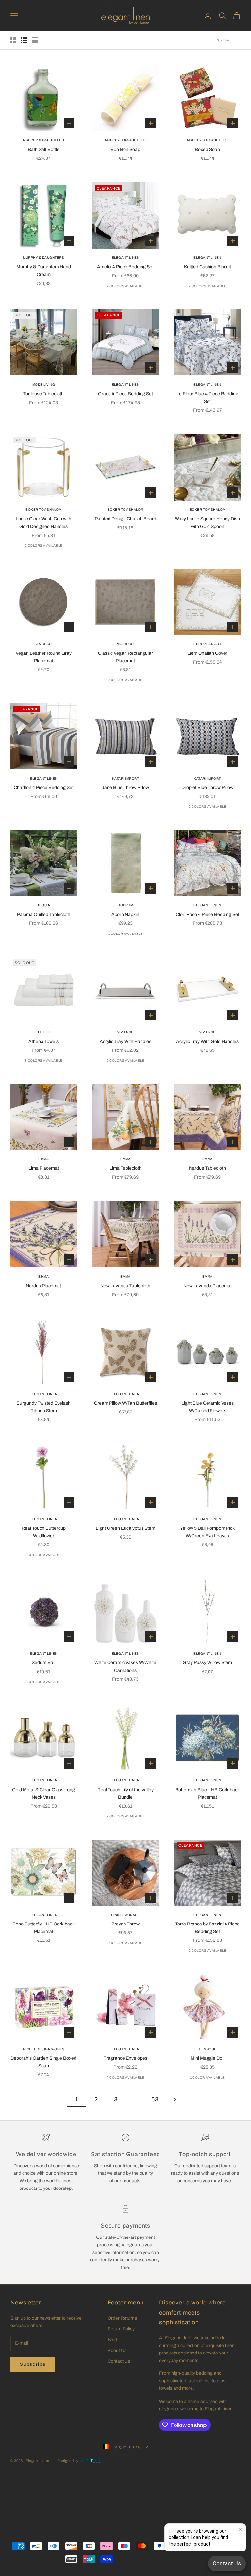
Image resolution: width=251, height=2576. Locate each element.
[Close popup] (240, 2529)
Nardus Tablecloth (207, 1168)
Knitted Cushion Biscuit (208, 267)
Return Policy (121, 2329)
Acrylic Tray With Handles (125, 1041)
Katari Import (126, 778)
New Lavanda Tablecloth (125, 1286)
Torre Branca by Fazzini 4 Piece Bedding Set (207, 1928)
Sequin (43, 905)
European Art (207, 644)
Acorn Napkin (125, 914)
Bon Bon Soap (125, 149)
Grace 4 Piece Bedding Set (125, 394)
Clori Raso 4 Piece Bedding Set (208, 914)
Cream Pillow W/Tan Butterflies (125, 1403)
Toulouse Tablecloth (43, 394)
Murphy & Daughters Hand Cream (44, 271)
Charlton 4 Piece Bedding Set (44, 788)
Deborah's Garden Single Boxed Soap (43, 2062)
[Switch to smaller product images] (24, 40)
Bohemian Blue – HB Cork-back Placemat (207, 1793)
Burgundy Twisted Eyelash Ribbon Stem (43, 1407)
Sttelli (44, 1032)
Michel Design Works (44, 2049)
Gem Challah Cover (207, 653)
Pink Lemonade (126, 1915)
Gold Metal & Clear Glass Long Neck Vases (43, 1793)
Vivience (125, 1032)
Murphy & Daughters (43, 140)
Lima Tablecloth (125, 1168)
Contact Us (119, 2361)
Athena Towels (43, 1041)
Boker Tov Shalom (43, 510)
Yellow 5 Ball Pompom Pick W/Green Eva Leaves (207, 1532)
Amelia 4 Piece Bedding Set (125, 267)
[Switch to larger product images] (13, 40)
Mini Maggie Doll (207, 2058)
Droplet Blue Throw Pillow (207, 788)
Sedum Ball (43, 1663)
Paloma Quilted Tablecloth (44, 914)
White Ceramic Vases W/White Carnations (125, 1666)
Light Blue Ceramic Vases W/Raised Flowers (208, 1407)
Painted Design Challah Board (125, 519)
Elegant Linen (126, 258)
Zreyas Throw (125, 1924)
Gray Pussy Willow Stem (207, 1663)
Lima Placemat (44, 1168)
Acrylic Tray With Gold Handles (207, 1041)
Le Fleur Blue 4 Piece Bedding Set (207, 398)
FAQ (112, 2340)
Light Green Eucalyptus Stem (125, 1528)
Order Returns (122, 2318)
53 (155, 2099)
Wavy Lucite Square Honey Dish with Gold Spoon (207, 522)
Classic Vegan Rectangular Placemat (125, 657)
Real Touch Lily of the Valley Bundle (125, 1793)
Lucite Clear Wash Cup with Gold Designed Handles (43, 522)
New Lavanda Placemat (208, 1286)
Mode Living (44, 384)
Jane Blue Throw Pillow (125, 788)
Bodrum (125, 905)
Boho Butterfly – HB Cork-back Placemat (43, 1928)
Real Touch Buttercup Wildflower (44, 1532)
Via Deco (44, 644)
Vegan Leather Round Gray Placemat (44, 657)
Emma (43, 1159)
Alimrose (208, 2049)
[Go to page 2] (175, 2099)
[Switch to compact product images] (35, 40)
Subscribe (33, 2364)
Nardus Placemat (43, 1286)
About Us (117, 2350)
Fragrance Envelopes (125, 2058)
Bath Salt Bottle (44, 149)
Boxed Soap (207, 149)
